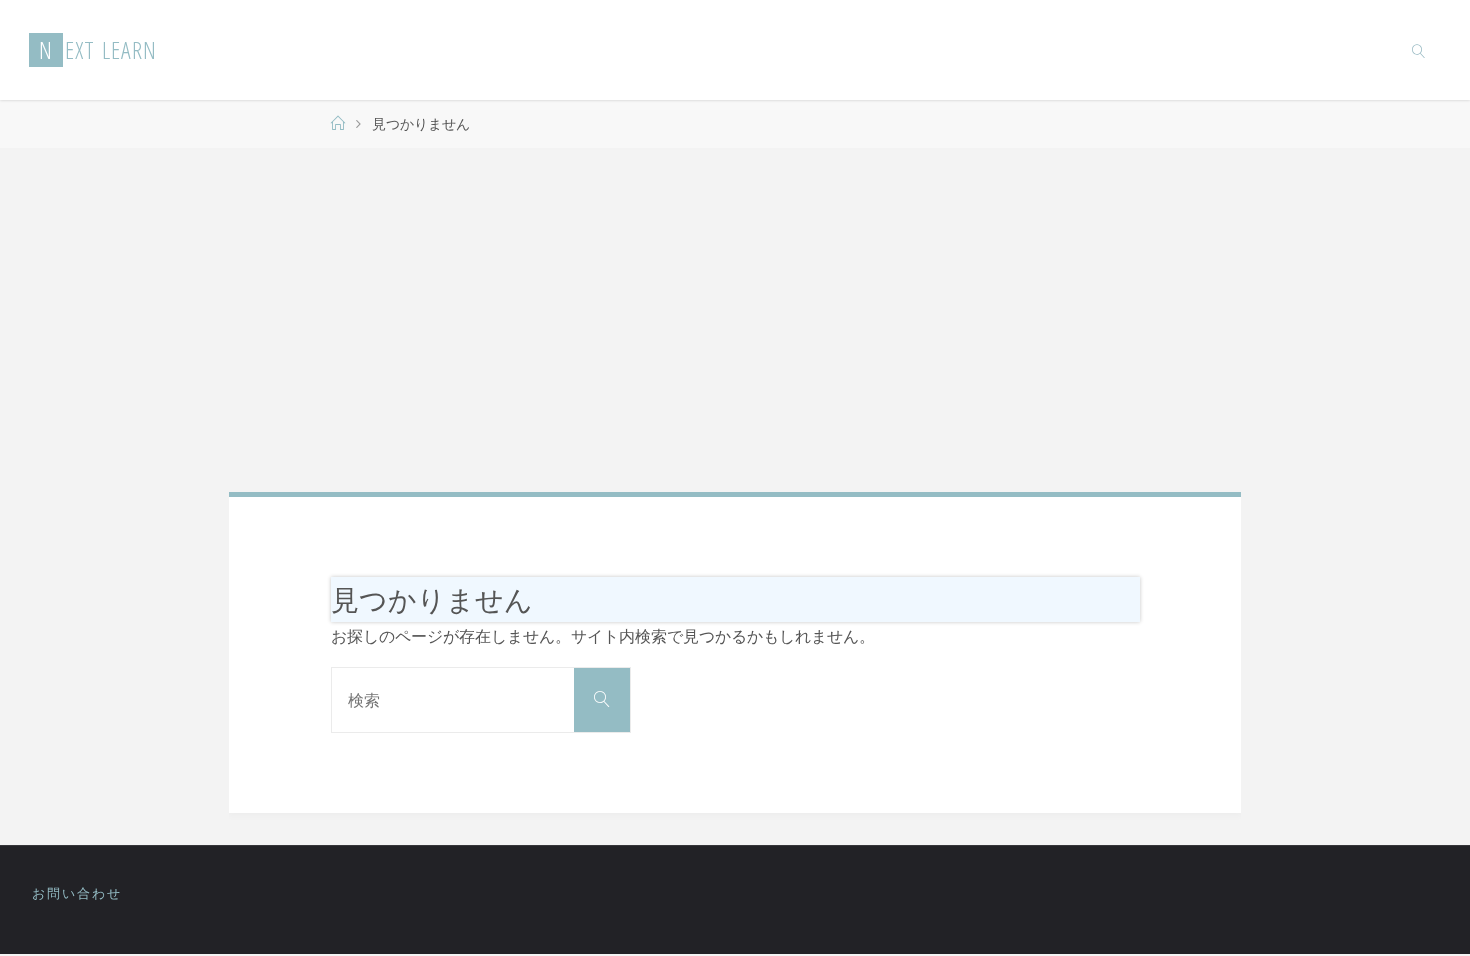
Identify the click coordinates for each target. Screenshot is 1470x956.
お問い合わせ (77, 893)
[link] (1418, 50)
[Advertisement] (735, 320)
